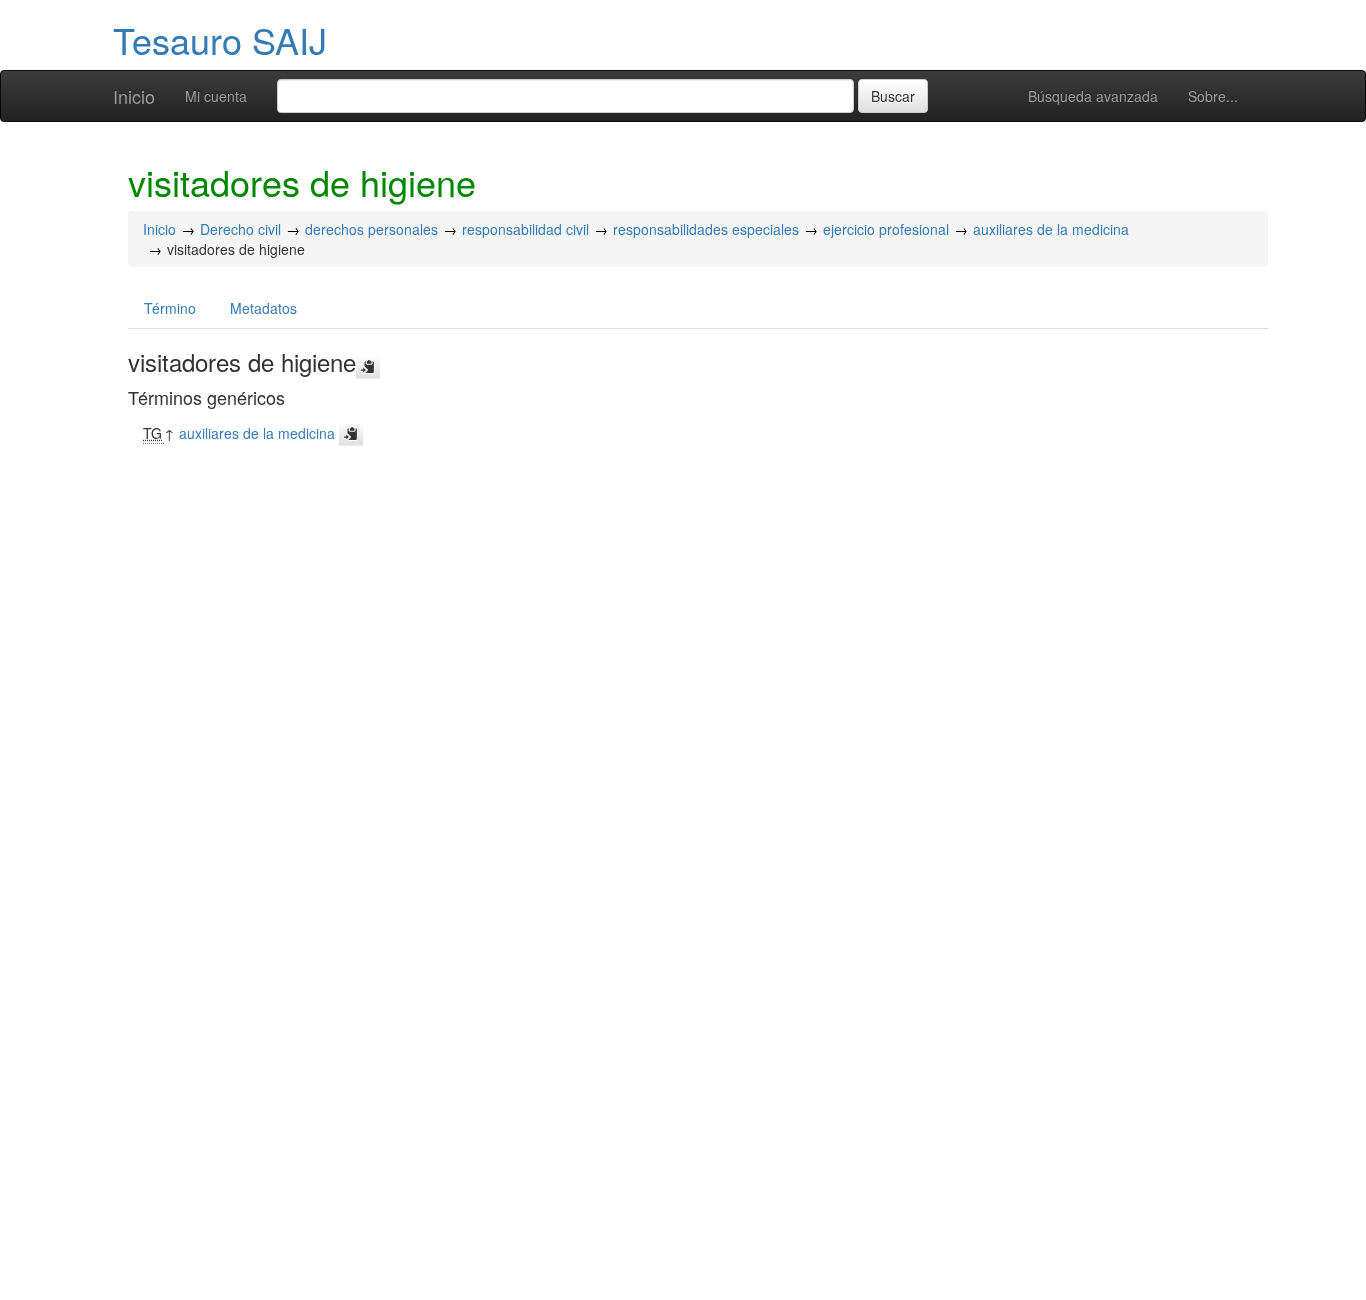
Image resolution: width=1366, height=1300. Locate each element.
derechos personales (371, 229)
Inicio (134, 96)
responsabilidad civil (525, 229)
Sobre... (1213, 96)
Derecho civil (240, 229)
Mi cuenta (216, 96)
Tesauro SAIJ (220, 39)
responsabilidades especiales (706, 229)
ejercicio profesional (886, 229)
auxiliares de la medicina (1051, 229)
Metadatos (263, 308)
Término (170, 308)
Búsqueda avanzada (1093, 96)
